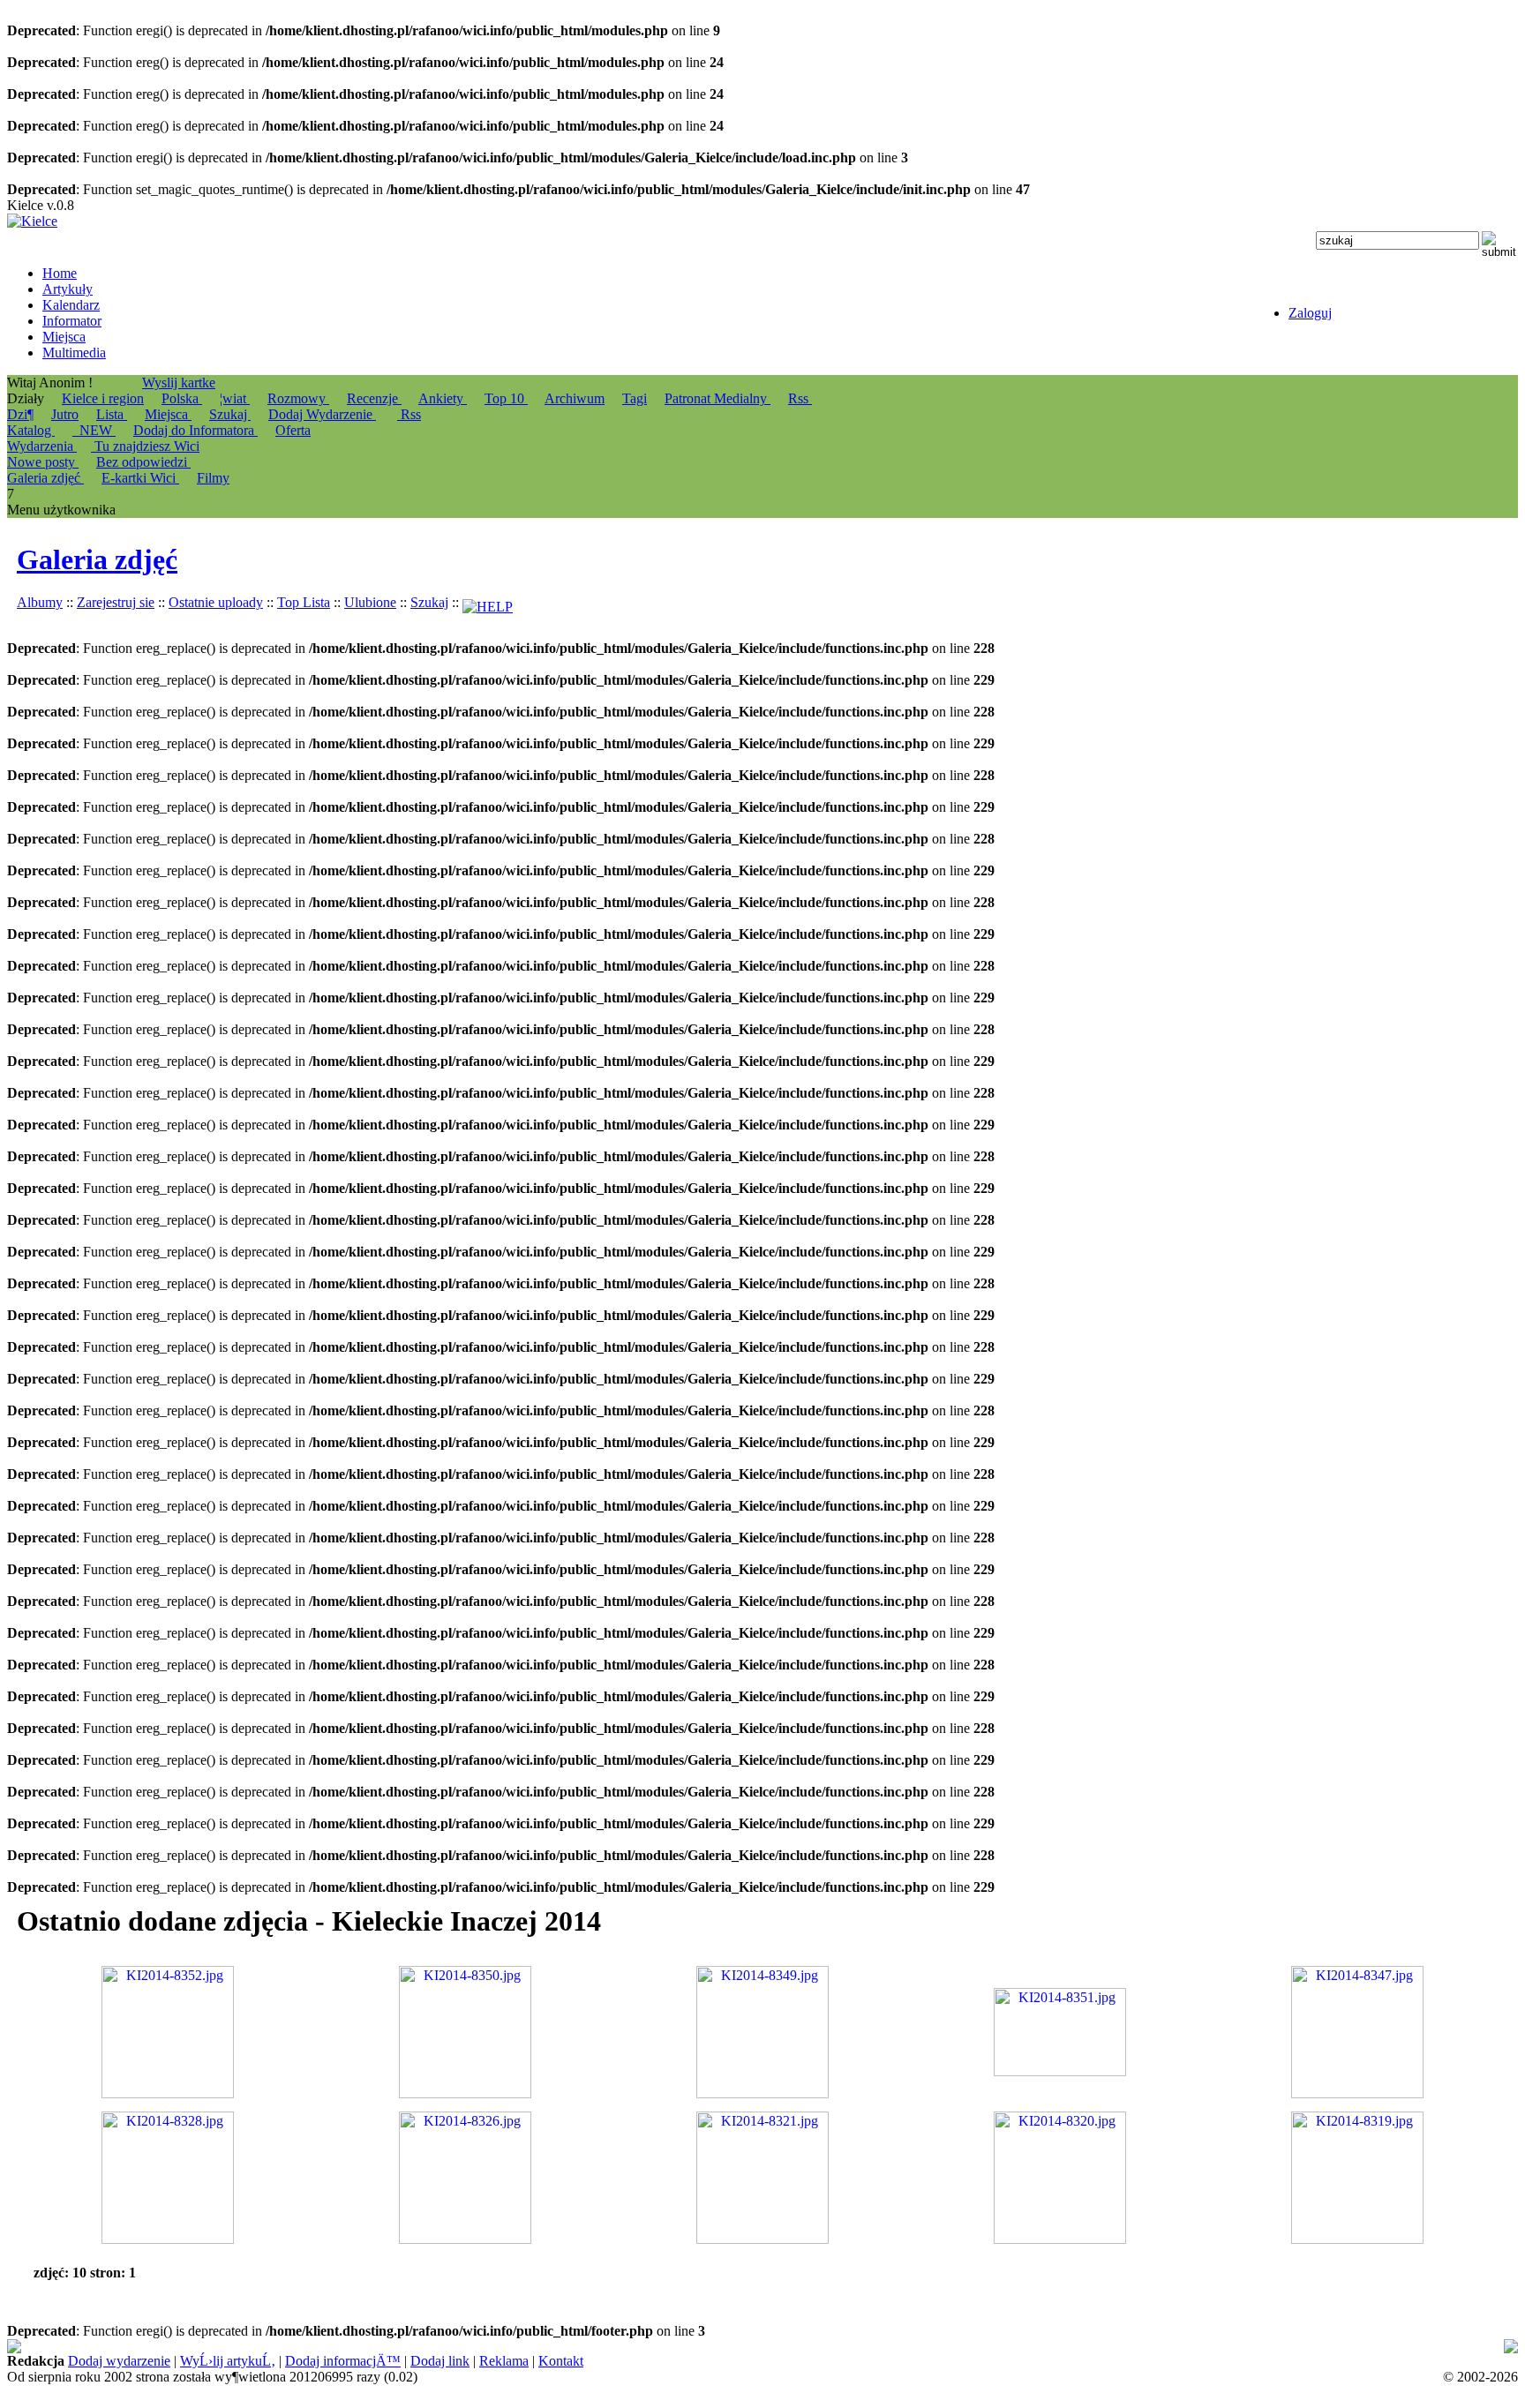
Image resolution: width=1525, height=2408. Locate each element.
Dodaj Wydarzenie (322, 414)
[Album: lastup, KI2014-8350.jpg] (465, 2093)
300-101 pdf (55, 2363)
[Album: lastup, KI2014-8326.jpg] (465, 2239)
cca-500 (1040, 2347)
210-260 (251, 2363)
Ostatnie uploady (216, 602)
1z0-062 (116, 2363)
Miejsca (168, 414)
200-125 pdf (475, 2347)
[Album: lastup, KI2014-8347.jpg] (1357, 2093)
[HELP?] (488, 602)
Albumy (40, 602)
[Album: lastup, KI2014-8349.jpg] (762, 2093)
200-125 (536, 2347)
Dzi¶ (20, 414)
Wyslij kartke (179, 383)
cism (826, 2347)
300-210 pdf (775, 2347)
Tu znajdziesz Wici (145, 446)
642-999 (714, 2347)
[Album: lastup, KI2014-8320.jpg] (1060, 2239)
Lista (112, 414)
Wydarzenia (42, 446)
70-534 (1452, 2347)
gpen (1092, 2347)
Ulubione (370, 602)
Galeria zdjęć (97, 559)
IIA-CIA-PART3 (953, 2347)
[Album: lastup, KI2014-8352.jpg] (168, 2093)
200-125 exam (646, 2347)
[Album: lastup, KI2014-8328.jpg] (168, 2239)
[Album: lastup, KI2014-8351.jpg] (1060, 2071)
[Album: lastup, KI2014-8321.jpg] (762, 2239)
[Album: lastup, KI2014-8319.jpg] (1357, 2239)
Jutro (65, 414)
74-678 (27, 2347)
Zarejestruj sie (116, 602)
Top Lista (304, 602)
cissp (1502, 2347)
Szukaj (230, 414)
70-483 (583, 2347)
